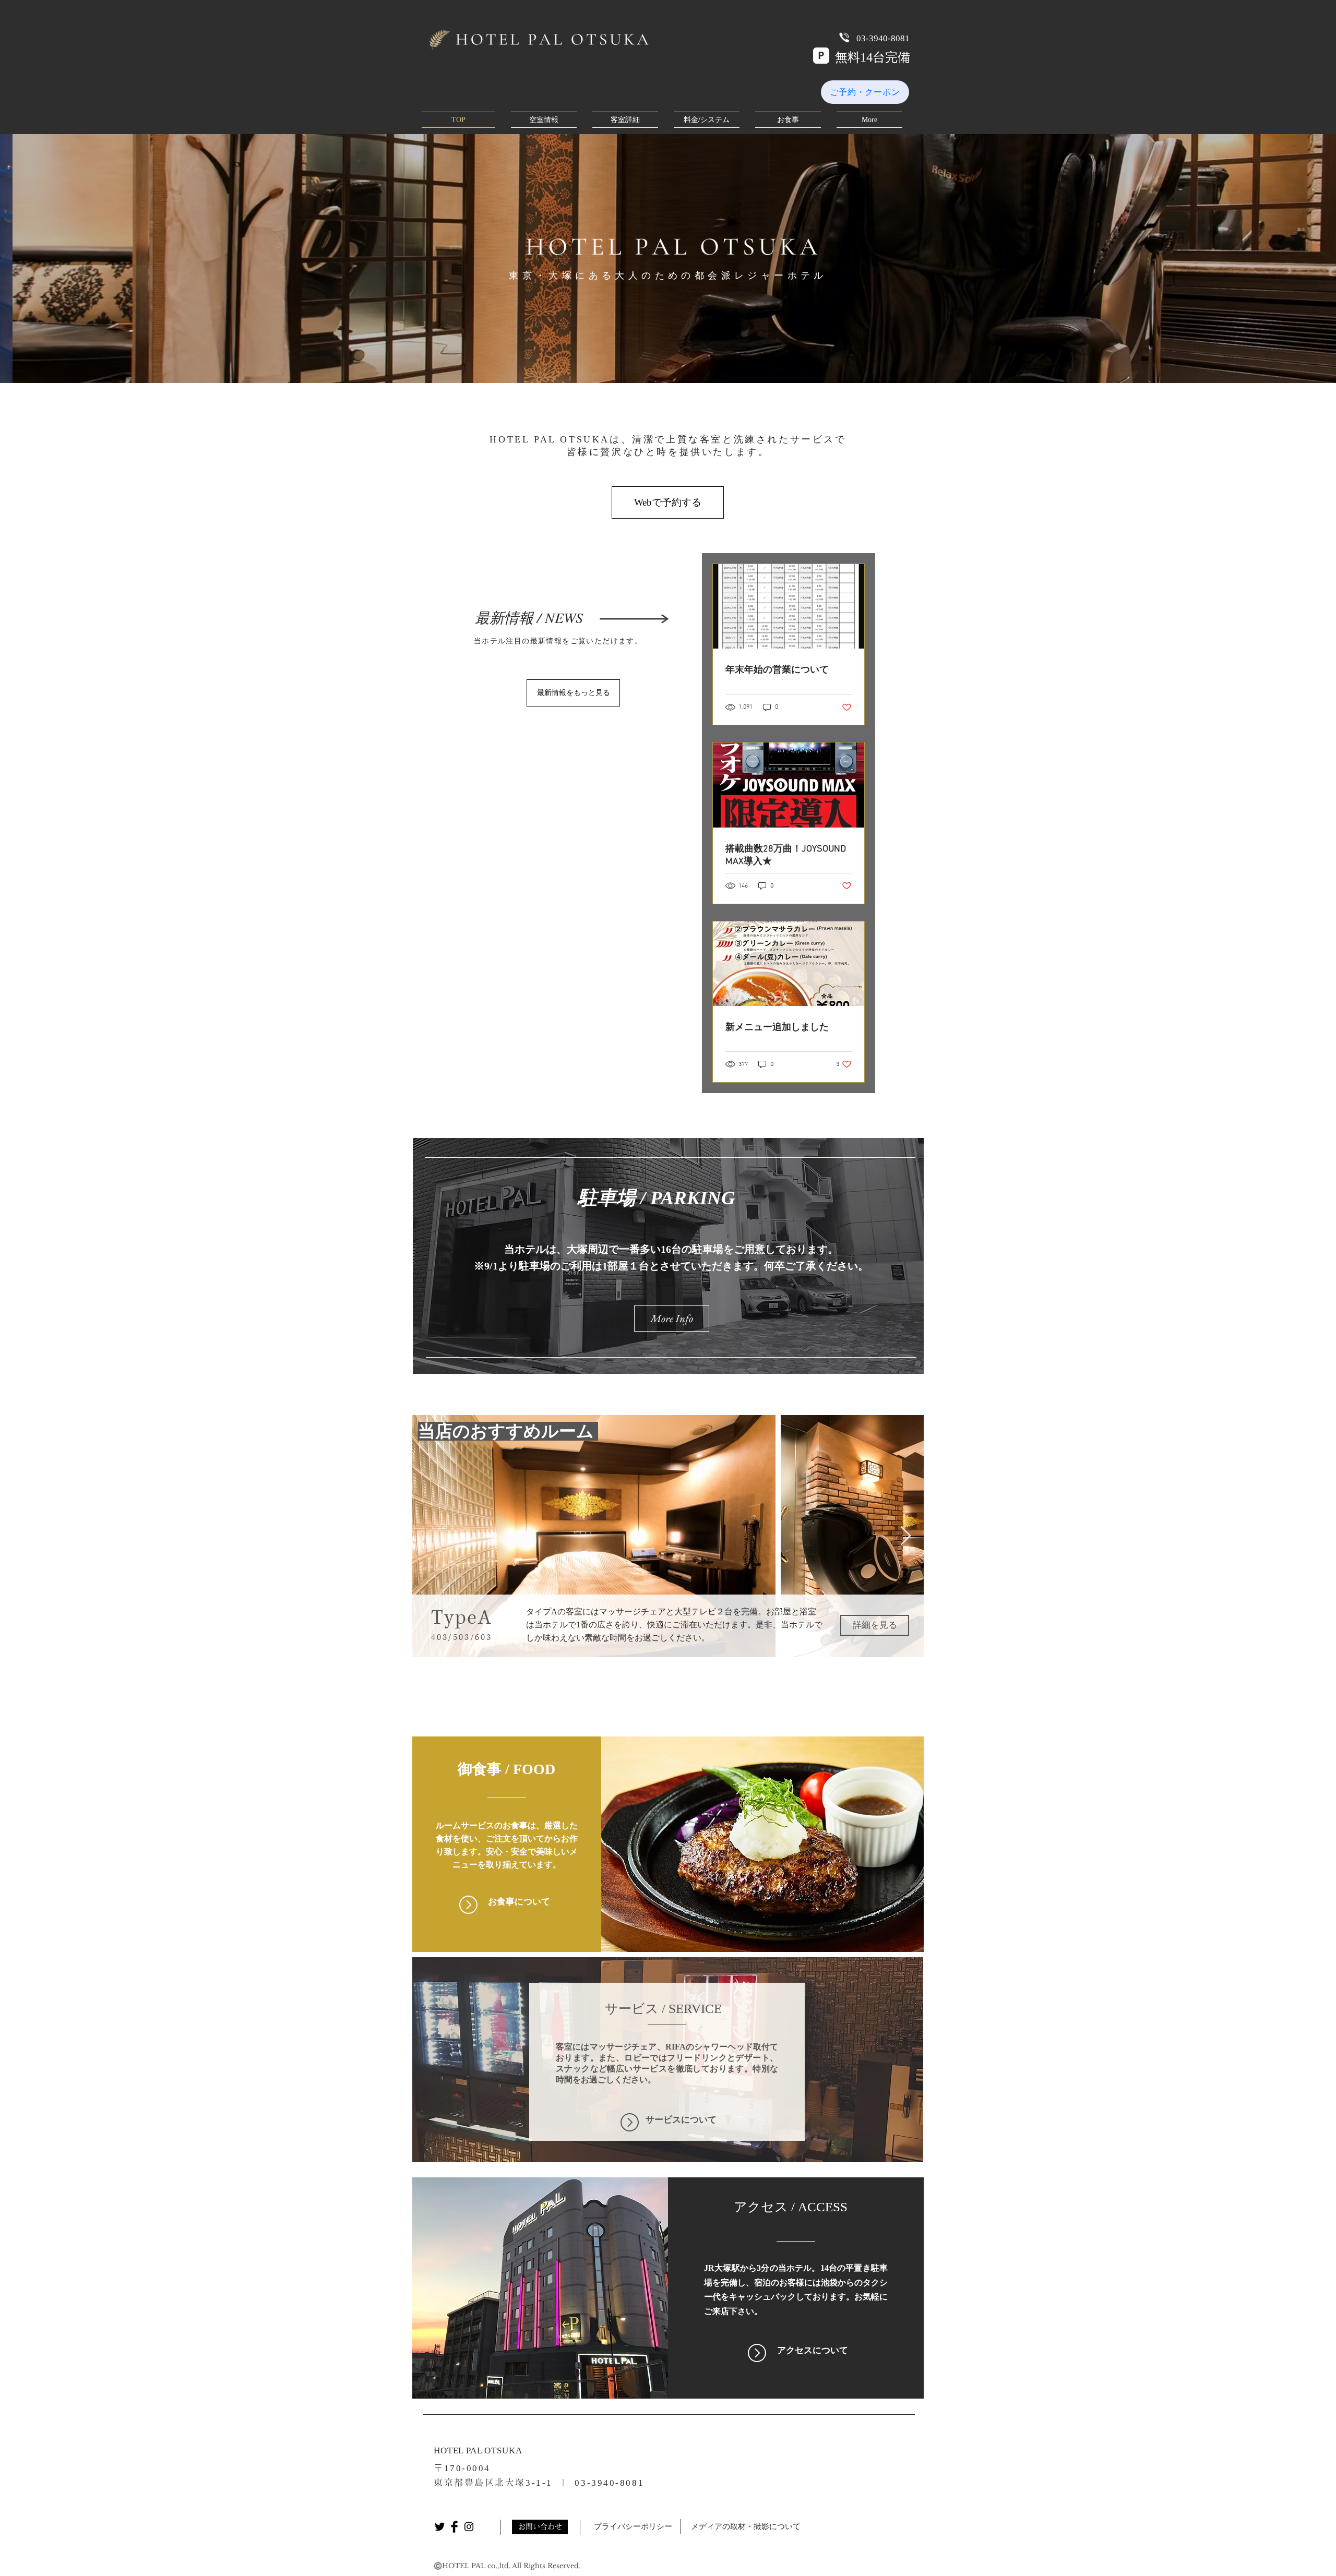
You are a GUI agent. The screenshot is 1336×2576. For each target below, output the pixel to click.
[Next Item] (906, 1536)
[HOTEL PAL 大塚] (440, 2527)
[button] (668, 502)
